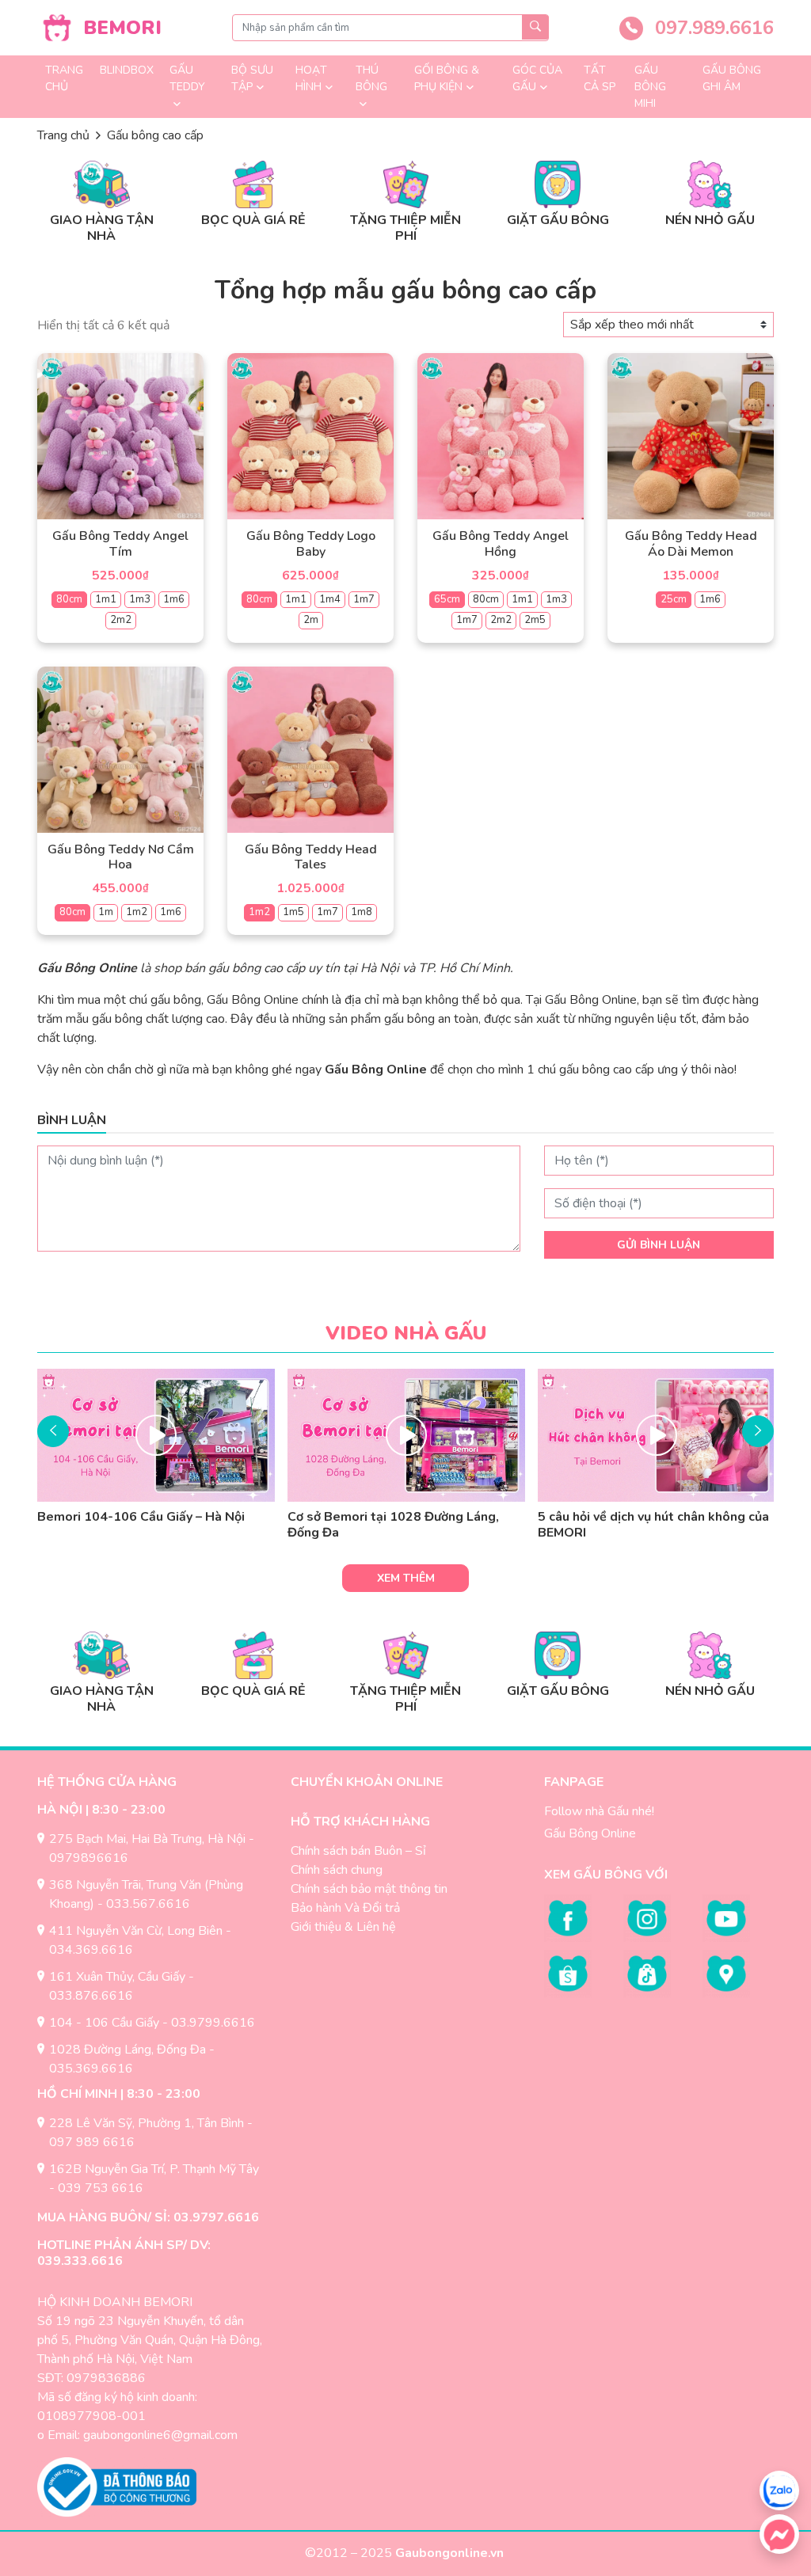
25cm (674, 599)
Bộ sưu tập (252, 78)
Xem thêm (406, 1578)
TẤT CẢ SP (600, 78)
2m (311, 620)
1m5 (293, 912)
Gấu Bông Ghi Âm (732, 78)
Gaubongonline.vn (451, 2553)
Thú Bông (371, 78)
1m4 (330, 599)
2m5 (535, 620)
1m (106, 912)
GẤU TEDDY (187, 78)
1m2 (137, 912)
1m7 (364, 599)
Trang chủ (64, 78)
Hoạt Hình (311, 78)
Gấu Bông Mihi (650, 87)
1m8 (362, 912)
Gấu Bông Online (590, 1833)
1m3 (140, 599)
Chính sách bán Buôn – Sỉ (358, 1851)
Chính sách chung (337, 1870)
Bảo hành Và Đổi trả (345, 1908)
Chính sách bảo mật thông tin (369, 1889)
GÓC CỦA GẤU (537, 78)
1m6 (174, 599)
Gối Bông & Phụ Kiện (447, 78)
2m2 (121, 620)
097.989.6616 (712, 28)
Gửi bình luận (659, 1245)
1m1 (106, 599)
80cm (69, 599)
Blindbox (127, 70)
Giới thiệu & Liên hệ (343, 1927)
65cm (447, 599)
